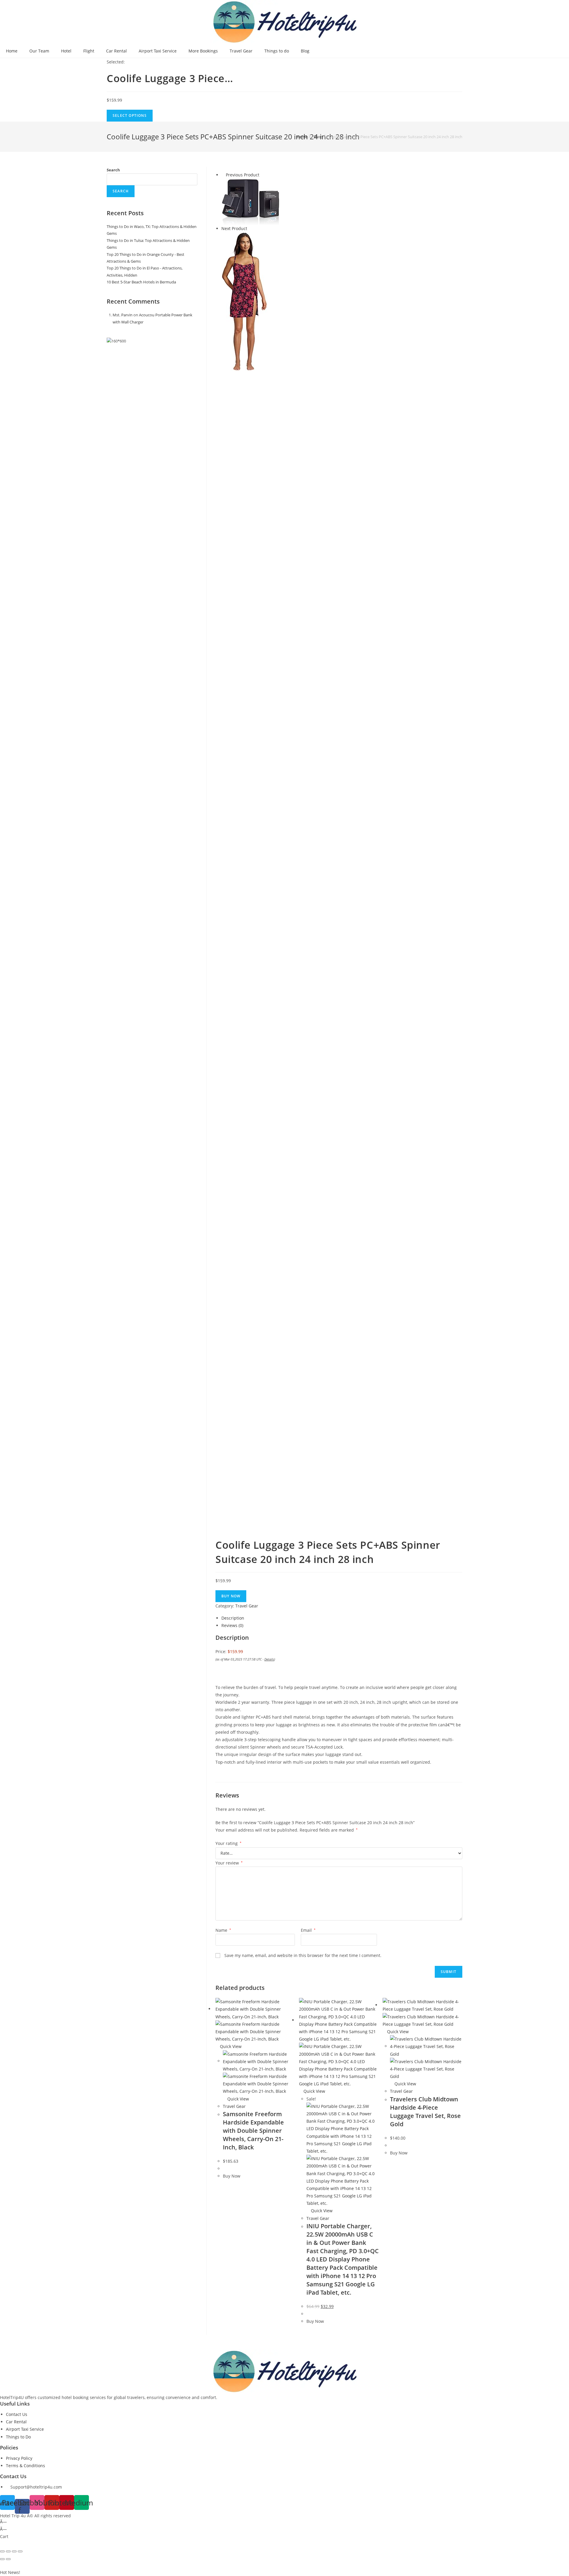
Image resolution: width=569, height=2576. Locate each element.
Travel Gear (241, 51)
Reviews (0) (232, 1625)
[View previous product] (223, 175)
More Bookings (203, 51)
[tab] (342, 1618)
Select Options (130, 115)
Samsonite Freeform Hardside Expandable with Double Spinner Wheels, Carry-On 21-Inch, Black (253, 2131)
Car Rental (116, 51)
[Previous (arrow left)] (2, 2559)
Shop (318, 137)
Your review (229, 1863)
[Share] (8, 2551)
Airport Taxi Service (158, 51)
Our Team (39, 51)
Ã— (3, 2522)
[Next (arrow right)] (8, 2559)
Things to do (277, 51)
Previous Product (243, 175)
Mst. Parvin (123, 315)
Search (113, 170)
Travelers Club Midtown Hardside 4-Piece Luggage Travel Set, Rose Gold (425, 2112)
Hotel (66, 51)
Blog (305, 51)
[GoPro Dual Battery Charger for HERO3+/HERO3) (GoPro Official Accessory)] (251, 201)
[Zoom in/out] (20, 2551)
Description (233, 1618)
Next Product (234, 228)
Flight (89, 51)
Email (308, 1930)
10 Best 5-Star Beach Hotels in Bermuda (141, 282)
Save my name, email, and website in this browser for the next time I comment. (303, 1955)
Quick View (230, 2046)
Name (223, 1930)
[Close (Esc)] (2, 2551)
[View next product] (250, 228)
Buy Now (231, 1596)
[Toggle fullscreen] (14, 2551)
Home (12, 51)
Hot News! (10, 2572)
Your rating (228, 1843)
